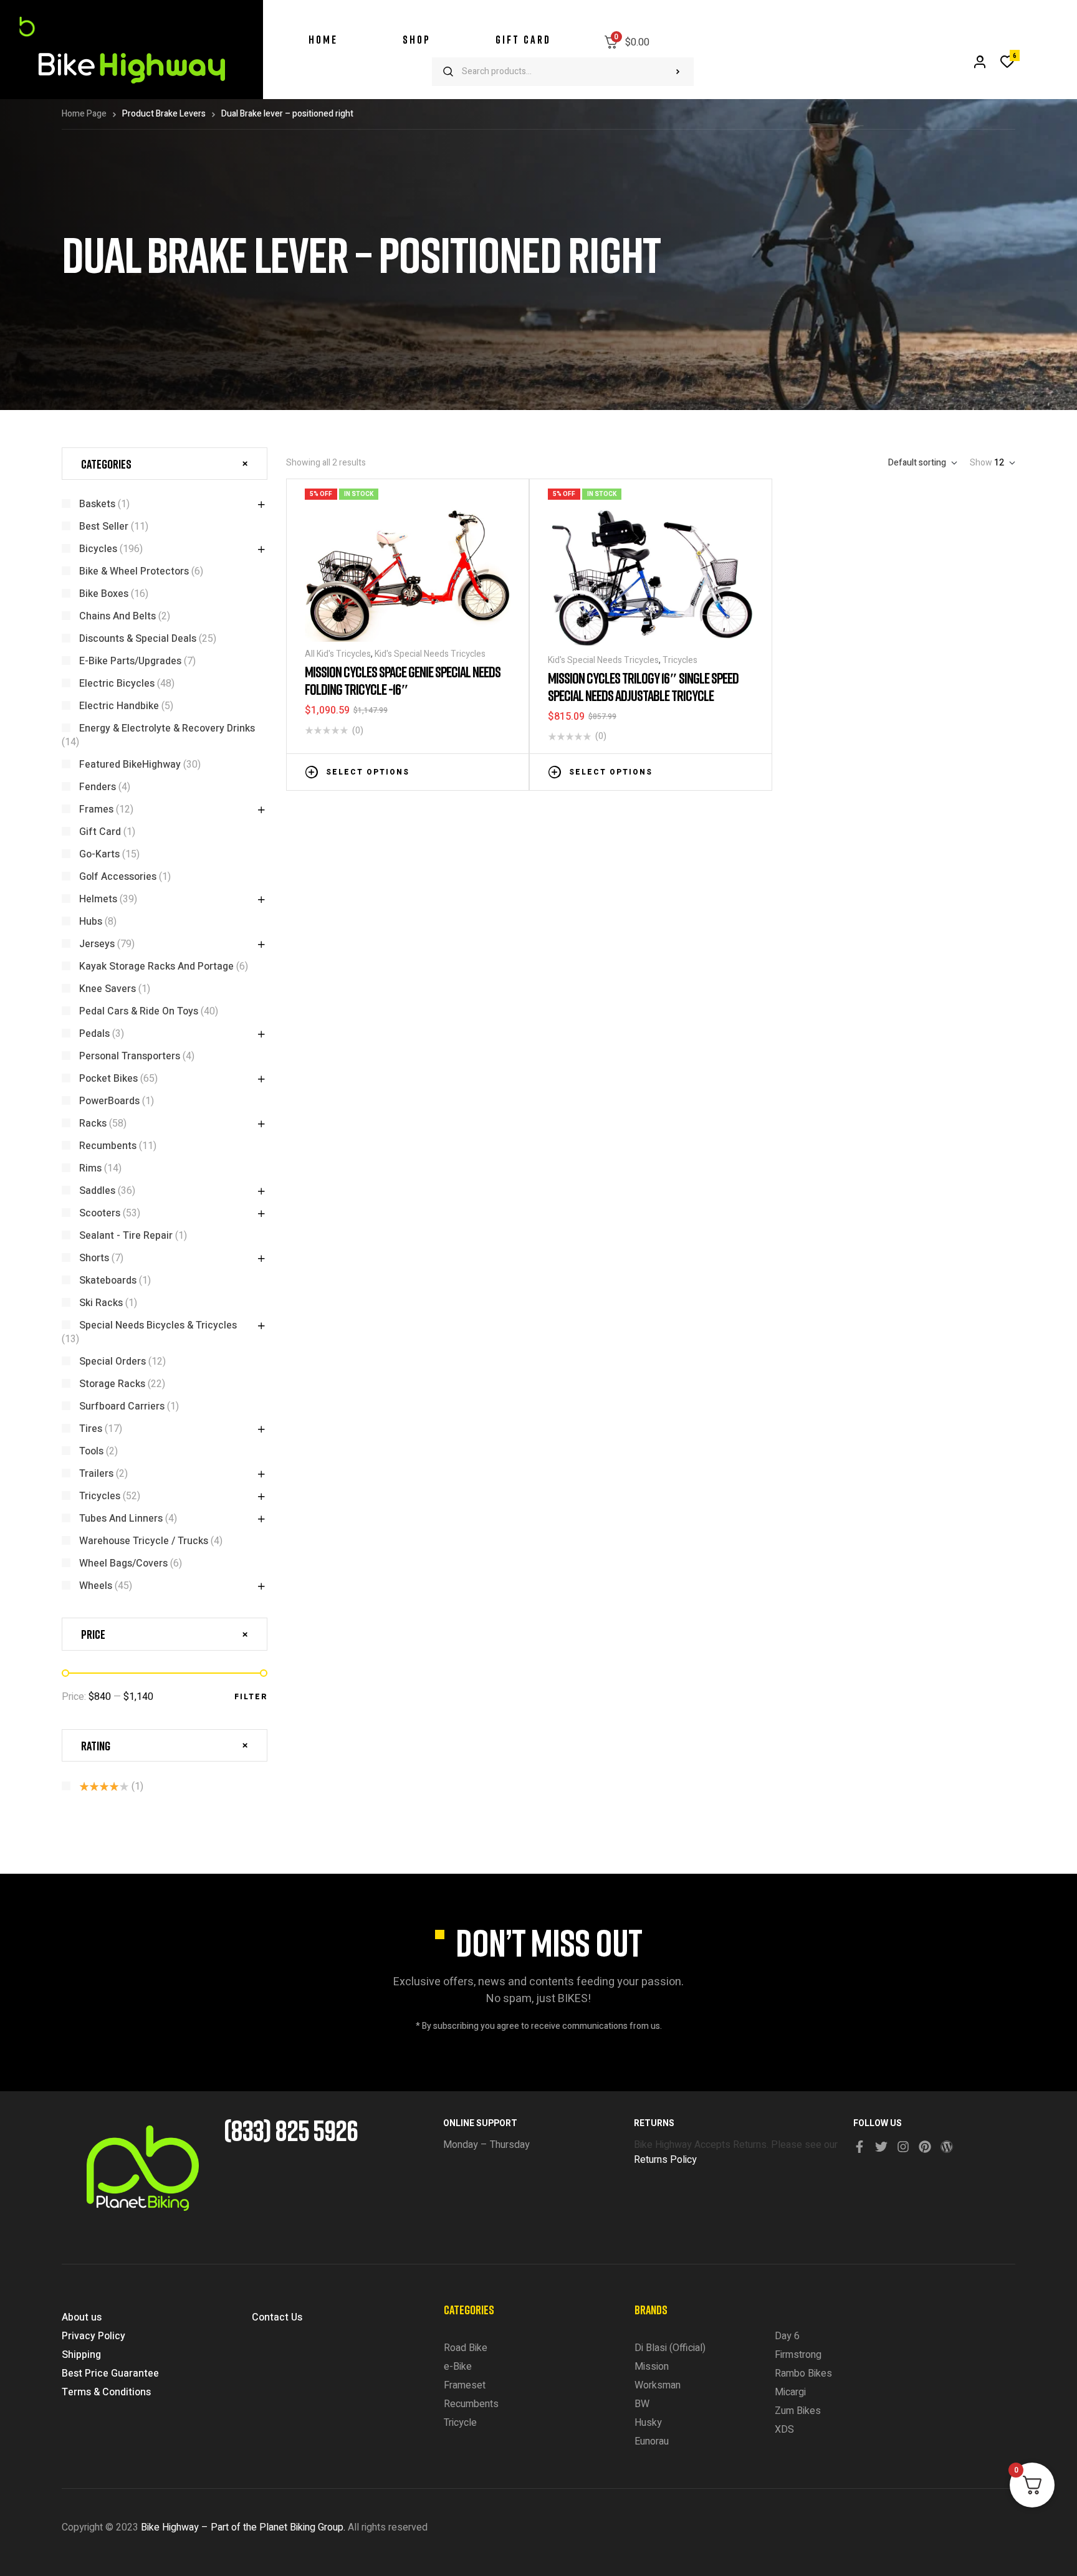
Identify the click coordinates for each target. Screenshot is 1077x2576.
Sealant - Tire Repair (126, 1236)
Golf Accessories (118, 877)
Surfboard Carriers (122, 1406)
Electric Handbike (119, 706)
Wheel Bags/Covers (123, 1563)
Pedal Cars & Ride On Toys (139, 1011)
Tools (91, 1451)
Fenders (98, 787)
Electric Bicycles (117, 684)
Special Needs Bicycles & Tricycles (158, 1325)
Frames (96, 809)
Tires (91, 1429)
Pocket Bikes (108, 1079)
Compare (486, 771)
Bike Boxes (104, 594)
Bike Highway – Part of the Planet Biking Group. (243, 2527)
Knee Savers (108, 989)
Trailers (96, 1474)
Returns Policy (665, 2160)
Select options (368, 772)
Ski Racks (101, 1303)
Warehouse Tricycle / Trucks (144, 1541)
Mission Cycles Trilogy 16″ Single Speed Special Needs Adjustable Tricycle (643, 686)
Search (678, 72)
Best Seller (104, 527)
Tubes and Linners (121, 1519)
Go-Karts (99, 854)
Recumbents (108, 1146)
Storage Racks (112, 1384)
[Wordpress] (947, 2147)
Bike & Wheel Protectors (134, 571)
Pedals (94, 1034)
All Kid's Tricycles (338, 654)
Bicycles (98, 549)
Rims (90, 1168)
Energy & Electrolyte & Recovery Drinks (167, 728)
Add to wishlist (467, 771)
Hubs (91, 922)
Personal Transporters (130, 1056)
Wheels (96, 1586)
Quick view (504, 771)
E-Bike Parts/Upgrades (130, 661)
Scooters (100, 1213)
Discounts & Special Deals (138, 639)
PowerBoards (109, 1101)
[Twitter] (881, 2147)
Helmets (98, 899)
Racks (93, 1123)
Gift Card (100, 832)
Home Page (84, 114)
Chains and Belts (117, 616)
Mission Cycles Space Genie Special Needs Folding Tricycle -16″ (403, 680)
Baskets (97, 504)
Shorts (94, 1258)
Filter (251, 1697)
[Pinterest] (925, 2147)
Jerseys (97, 944)
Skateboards (108, 1281)
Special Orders (112, 1362)
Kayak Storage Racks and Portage (156, 966)
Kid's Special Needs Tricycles (430, 654)
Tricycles (680, 660)
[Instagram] (903, 2147)
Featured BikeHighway (130, 765)
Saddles (97, 1191)
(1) (111, 1787)
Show (981, 463)
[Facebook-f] (859, 2147)
